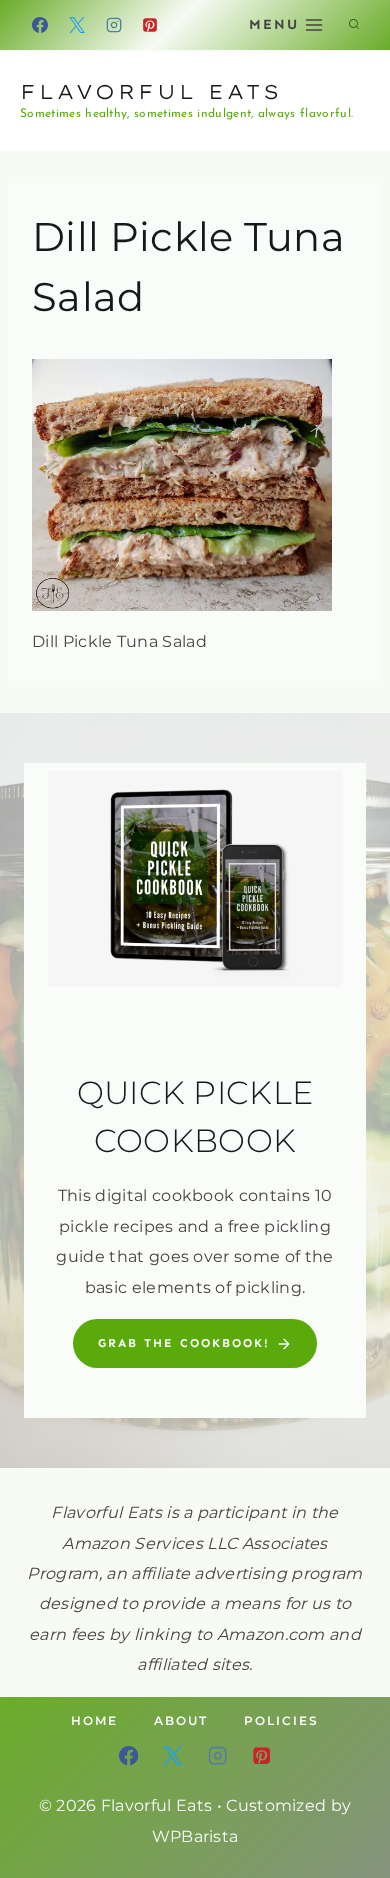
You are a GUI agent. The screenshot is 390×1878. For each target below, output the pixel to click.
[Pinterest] (150, 25)
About (181, 1720)
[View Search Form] (354, 25)
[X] (77, 25)
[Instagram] (114, 25)
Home (94, 1720)
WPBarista (195, 1836)
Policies (281, 1720)
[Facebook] (40, 25)
